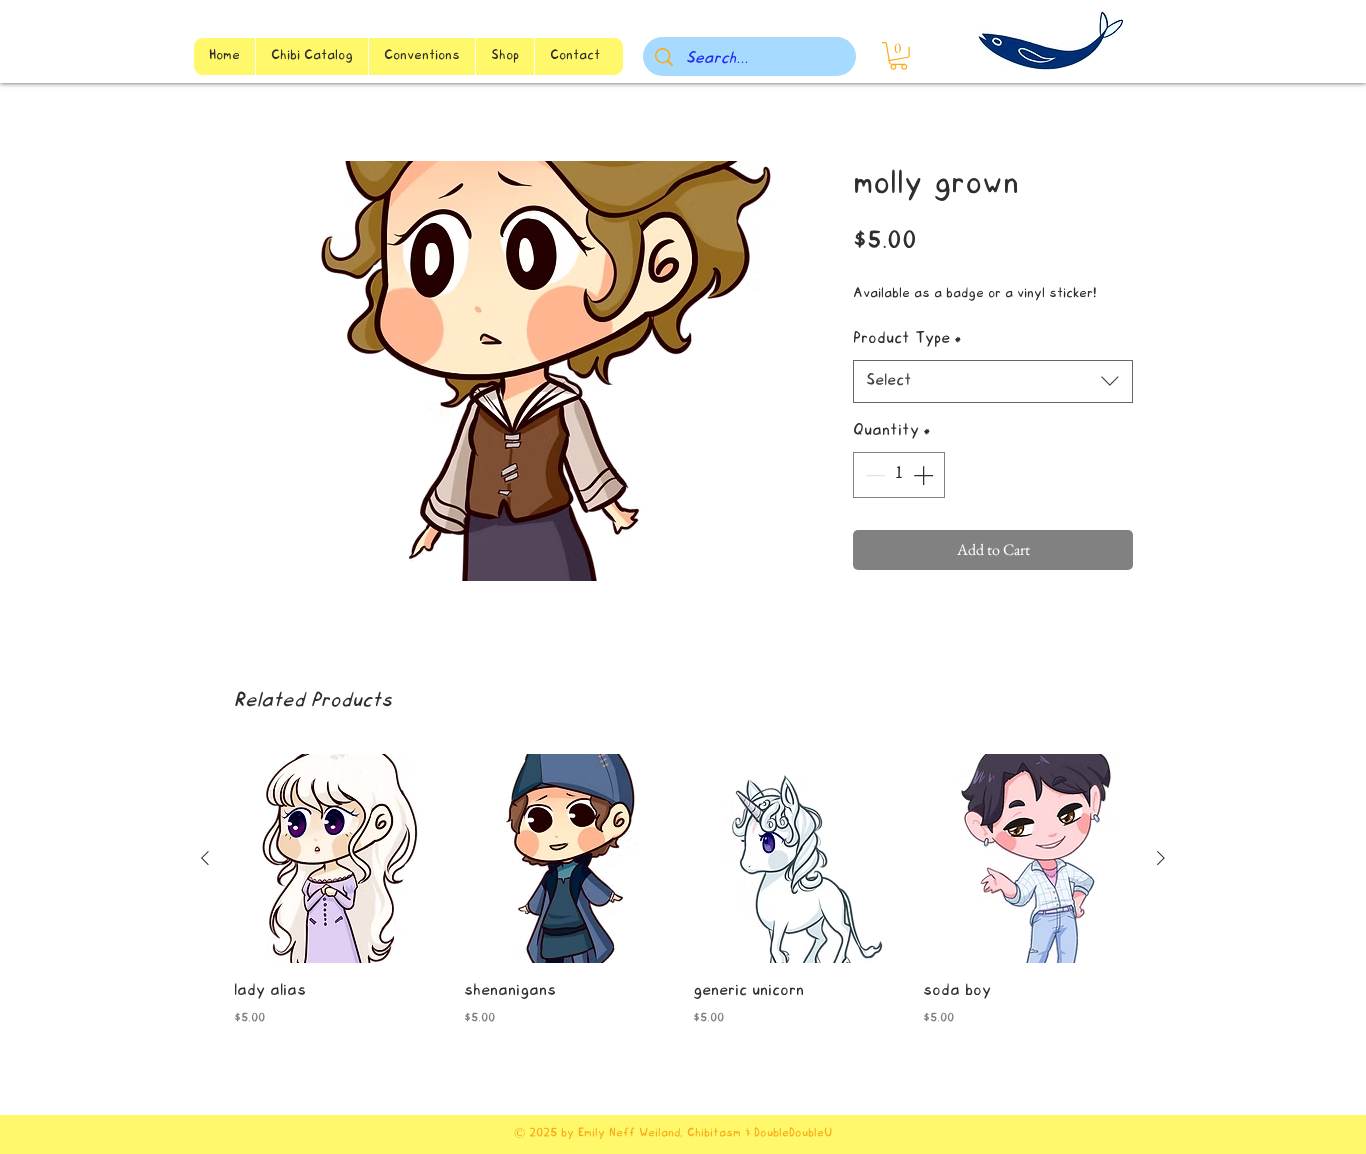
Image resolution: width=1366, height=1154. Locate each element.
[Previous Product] (205, 858)
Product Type (907, 339)
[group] (683, 905)
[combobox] (993, 381)
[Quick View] (339, 859)
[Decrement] (873, 475)
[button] (898, 56)
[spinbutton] (899, 475)
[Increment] (925, 475)
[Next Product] (1161, 858)
